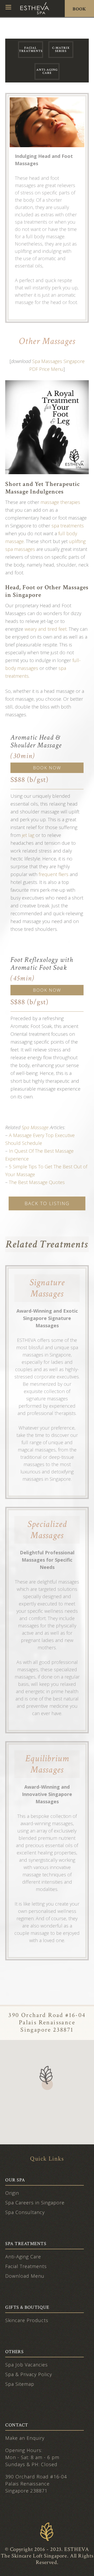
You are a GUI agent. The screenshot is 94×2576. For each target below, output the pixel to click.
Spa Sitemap (20, 2384)
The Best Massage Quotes (37, 1182)
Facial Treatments (31, 49)
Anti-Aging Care (47, 71)
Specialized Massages (47, 1530)
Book (79, 9)
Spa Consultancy (25, 2212)
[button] (47, 2078)
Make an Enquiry (25, 2438)
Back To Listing (47, 1203)
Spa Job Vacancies (27, 2365)
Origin (12, 2193)
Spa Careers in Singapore (35, 2203)
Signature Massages (47, 1288)
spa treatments (68, 526)
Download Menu (25, 2276)
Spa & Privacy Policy (29, 2374)
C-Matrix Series (61, 49)
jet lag (28, 835)
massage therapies (60, 502)
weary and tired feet (46, 629)
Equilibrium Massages (47, 1764)
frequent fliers (54, 874)
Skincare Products (27, 2320)
